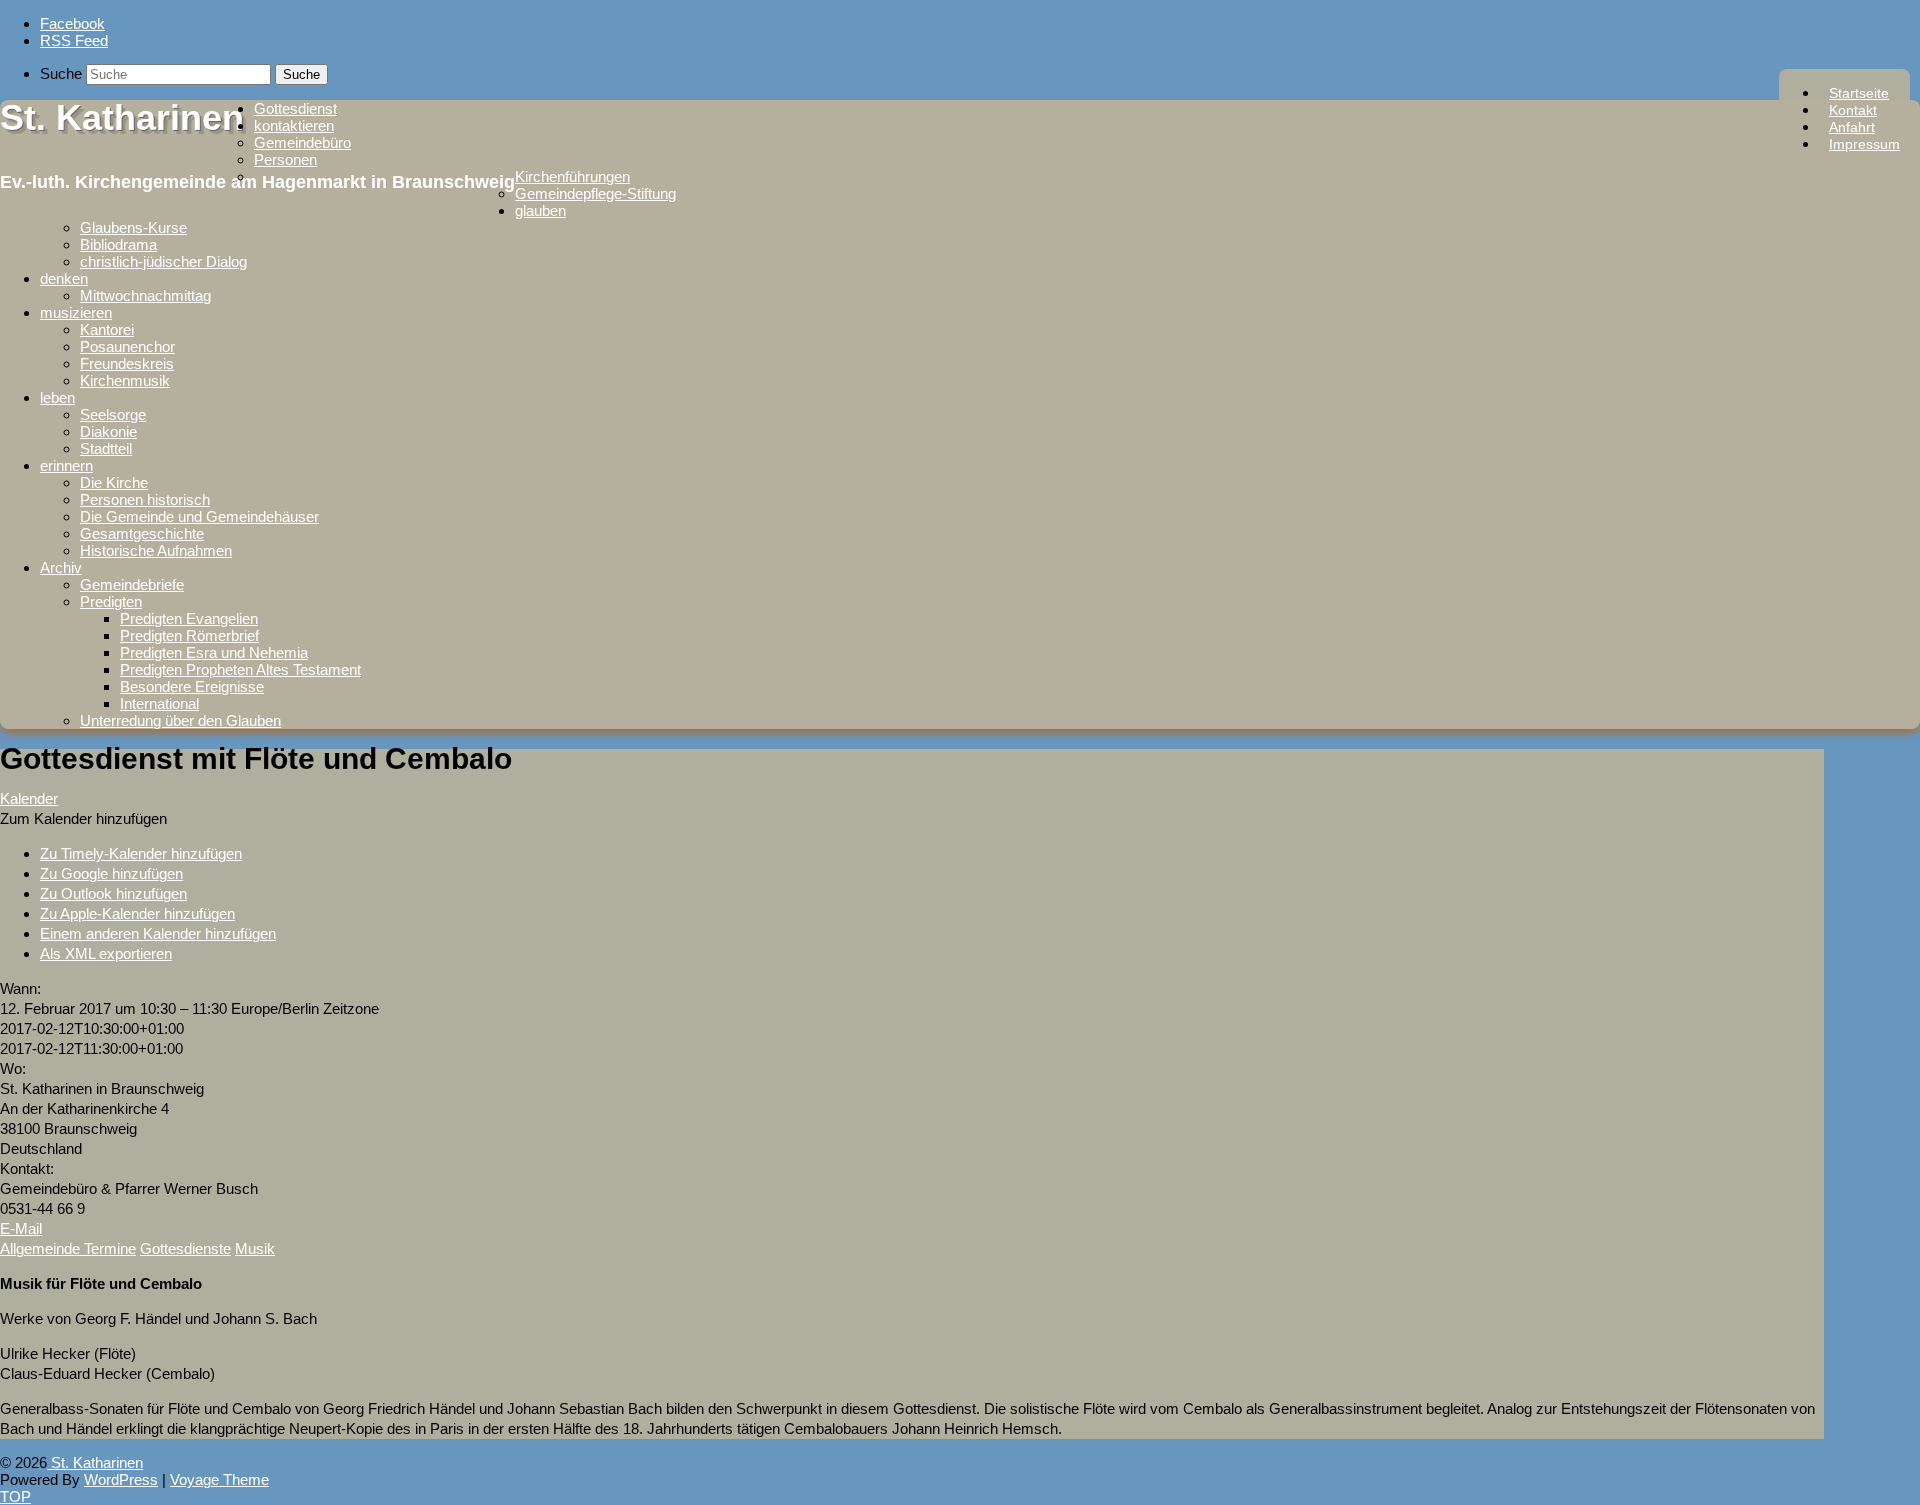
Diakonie (108, 431)
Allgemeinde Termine (68, 1248)
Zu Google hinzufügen (111, 873)
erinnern (66, 465)
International (159, 703)
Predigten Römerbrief (189, 635)
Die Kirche (114, 482)
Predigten (111, 601)
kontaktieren (294, 125)
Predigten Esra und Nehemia (214, 652)
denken (64, 278)
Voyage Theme (219, 1479)
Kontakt (1853, 110)
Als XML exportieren (106, 953)
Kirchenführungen (572, 176)
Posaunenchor (127, 346)
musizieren (76, 312)
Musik (255, 1248)
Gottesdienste (185, 1248)
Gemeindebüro (302, 142)
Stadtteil (106, 448)
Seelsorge (113, 414)
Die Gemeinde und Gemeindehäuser (199, 516)
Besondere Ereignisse (192, 686)
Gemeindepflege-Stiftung (595, 193)
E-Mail (21, 1228)
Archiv (61, 567)
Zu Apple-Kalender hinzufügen (137, 913)
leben (57, 397)
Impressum (1864, 144)
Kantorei (107, 329)
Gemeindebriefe (132, 584)
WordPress (121, 1479)
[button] (83, 818)
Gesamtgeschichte (142, 533)
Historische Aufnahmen (156, 550)
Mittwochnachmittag (145, 295)
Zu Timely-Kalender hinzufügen (141, 853)
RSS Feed (74, 40)
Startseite (1859, 93)
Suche (61, 73)
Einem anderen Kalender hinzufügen (158, 933)
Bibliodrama (118, 244)
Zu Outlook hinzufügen (113, 893)
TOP (15, 1496)
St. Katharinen (122, 117)
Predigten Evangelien (189, 618)
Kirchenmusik (125, 380)
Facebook (72, 23)
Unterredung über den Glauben (180, 720)
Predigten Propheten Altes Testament (240, 669)
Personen (285, 159)
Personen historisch (145, 499)
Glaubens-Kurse (133, 227)
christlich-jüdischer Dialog (163, 261)
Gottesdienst (295, 108)
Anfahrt (1852, 127)
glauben (540, 210)
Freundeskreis (127, 363)
